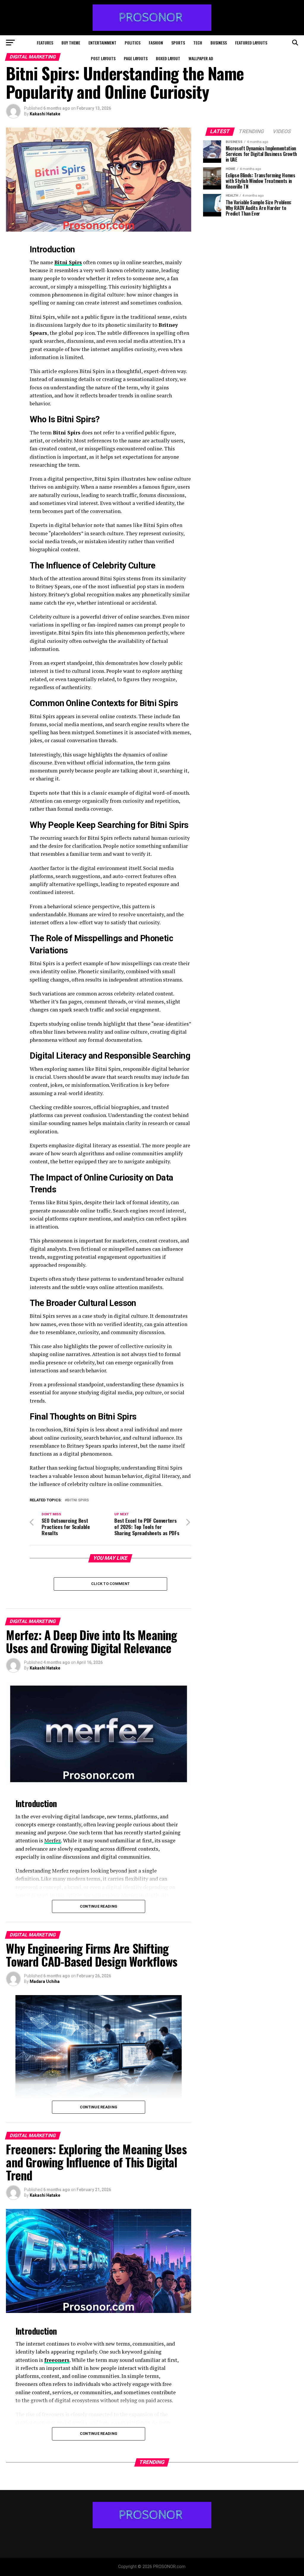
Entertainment (102, 43)
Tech (198, 43)
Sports (178, 43)
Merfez (53, 1840)
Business (219, 43)
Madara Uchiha (45, 1981)
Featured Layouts (251, 43)
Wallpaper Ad (201, 58)
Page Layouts (136, 58)
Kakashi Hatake (45, 114)
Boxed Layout (168, 58)
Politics (133, 43)
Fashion (156, 43)
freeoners (57, 2360)
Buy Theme (71, 43)
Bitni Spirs (68, 262)
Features (45, 43)
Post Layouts (103, 58)
